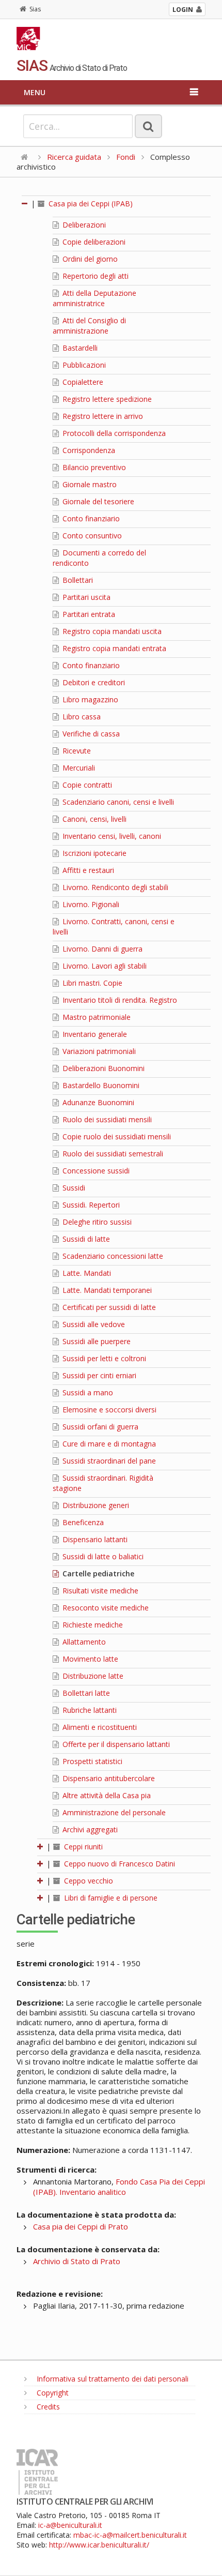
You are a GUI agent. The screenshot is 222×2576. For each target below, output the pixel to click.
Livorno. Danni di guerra (101, 949)
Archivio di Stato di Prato (77, 2261)
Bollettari (77, 580)
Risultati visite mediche (99, 1591)
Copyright (52, 2393)
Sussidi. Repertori (90, 1205)
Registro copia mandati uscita (111, 631)
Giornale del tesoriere (97, 501)
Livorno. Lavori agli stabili (104, 966)
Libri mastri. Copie (91, 983)
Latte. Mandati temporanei (106, 1290)
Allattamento (83, 1642)
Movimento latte (89, 1659)
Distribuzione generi (95, 1505)
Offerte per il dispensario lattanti (115, 1744)
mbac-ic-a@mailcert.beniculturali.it (130, 2535)
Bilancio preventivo (93, 467)
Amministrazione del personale (113, 1812)
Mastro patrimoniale (96, 1017)
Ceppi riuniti (82, 1847)
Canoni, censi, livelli (93, 819)
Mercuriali (78, 768)
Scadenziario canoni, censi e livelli (117, 802)
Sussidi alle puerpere (96, 1341)
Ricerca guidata (74, 157)
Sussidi (73, 1188)
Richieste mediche (92, 1625)
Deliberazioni (83, 225)
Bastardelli (79, 348)
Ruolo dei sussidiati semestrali (112, 1154)
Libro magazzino (89, 699)
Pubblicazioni (83, 365)
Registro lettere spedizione (106, 399)
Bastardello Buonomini (100, 1085)
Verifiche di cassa (90, 734)
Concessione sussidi (95, 1171)
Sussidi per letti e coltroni (103, 1358)
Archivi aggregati (89, 1829)
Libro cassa (81, 717)
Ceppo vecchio (88, 1881)
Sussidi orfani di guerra (99, 1427)
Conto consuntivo (91, 536)
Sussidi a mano (87, 1392)
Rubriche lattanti (89, 1710)
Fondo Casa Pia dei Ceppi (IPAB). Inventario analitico (119, 2187)
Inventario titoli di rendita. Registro (119, 1000)
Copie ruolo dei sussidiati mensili (116, 1136)
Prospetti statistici (91, 1761)
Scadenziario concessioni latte (112, 1256)
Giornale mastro (89, 484)
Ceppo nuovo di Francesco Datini (118, 1864)
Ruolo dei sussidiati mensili (106, 1119)
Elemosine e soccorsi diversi (108, 1410)
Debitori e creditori (93, 682)
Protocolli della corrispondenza (113, 433)
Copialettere (82, 382)
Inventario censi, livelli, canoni (111, 836)
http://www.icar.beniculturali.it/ (99, 2545)
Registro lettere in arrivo (102, 416)
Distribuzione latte (92, 1676)
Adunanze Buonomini (97, 1102)
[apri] (41, 1847)
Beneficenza (82, 1522)
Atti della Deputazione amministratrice (94, 298)
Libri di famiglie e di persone (110, 1898)
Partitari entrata (88, 614)
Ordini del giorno (89, 259)
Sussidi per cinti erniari (98, 1375)
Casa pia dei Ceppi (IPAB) (90, 204)
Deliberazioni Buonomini (102, 1068)
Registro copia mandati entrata (113, 648)
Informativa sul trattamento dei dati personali (112, 2379)
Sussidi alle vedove (93, 1324)
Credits (47, 2407)
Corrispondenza (88, 450)
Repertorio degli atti (94, 276)
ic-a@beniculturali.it (70, 2525)
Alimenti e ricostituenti (99, 1727)
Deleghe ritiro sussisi (96, 1222)
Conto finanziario (90, 518)
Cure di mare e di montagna (108, 1444)
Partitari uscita (85, 597)
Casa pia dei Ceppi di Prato (81, 2226)
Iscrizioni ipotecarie (93, 853)
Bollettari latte (85, 1693)
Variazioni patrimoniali (98, 1051)
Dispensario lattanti (94, 1539)
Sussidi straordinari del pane (108, 1461)
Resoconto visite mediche (105, 1608)
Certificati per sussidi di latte (108, 1307)
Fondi (126, 157)
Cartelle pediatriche (97, 1573)
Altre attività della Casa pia (106, 1795)
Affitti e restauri (87, 870)
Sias (35, 9)
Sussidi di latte (85, 1239)
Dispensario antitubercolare (108, 1778)
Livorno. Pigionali (90, 904)
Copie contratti (86, 785)
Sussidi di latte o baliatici (102, 1556)
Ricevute (76, 751)
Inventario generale (94, 1034)
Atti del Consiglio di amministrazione (89, 326)
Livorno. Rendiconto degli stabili (114, 887)
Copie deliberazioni (93, 242)
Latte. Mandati (86, 1273)
